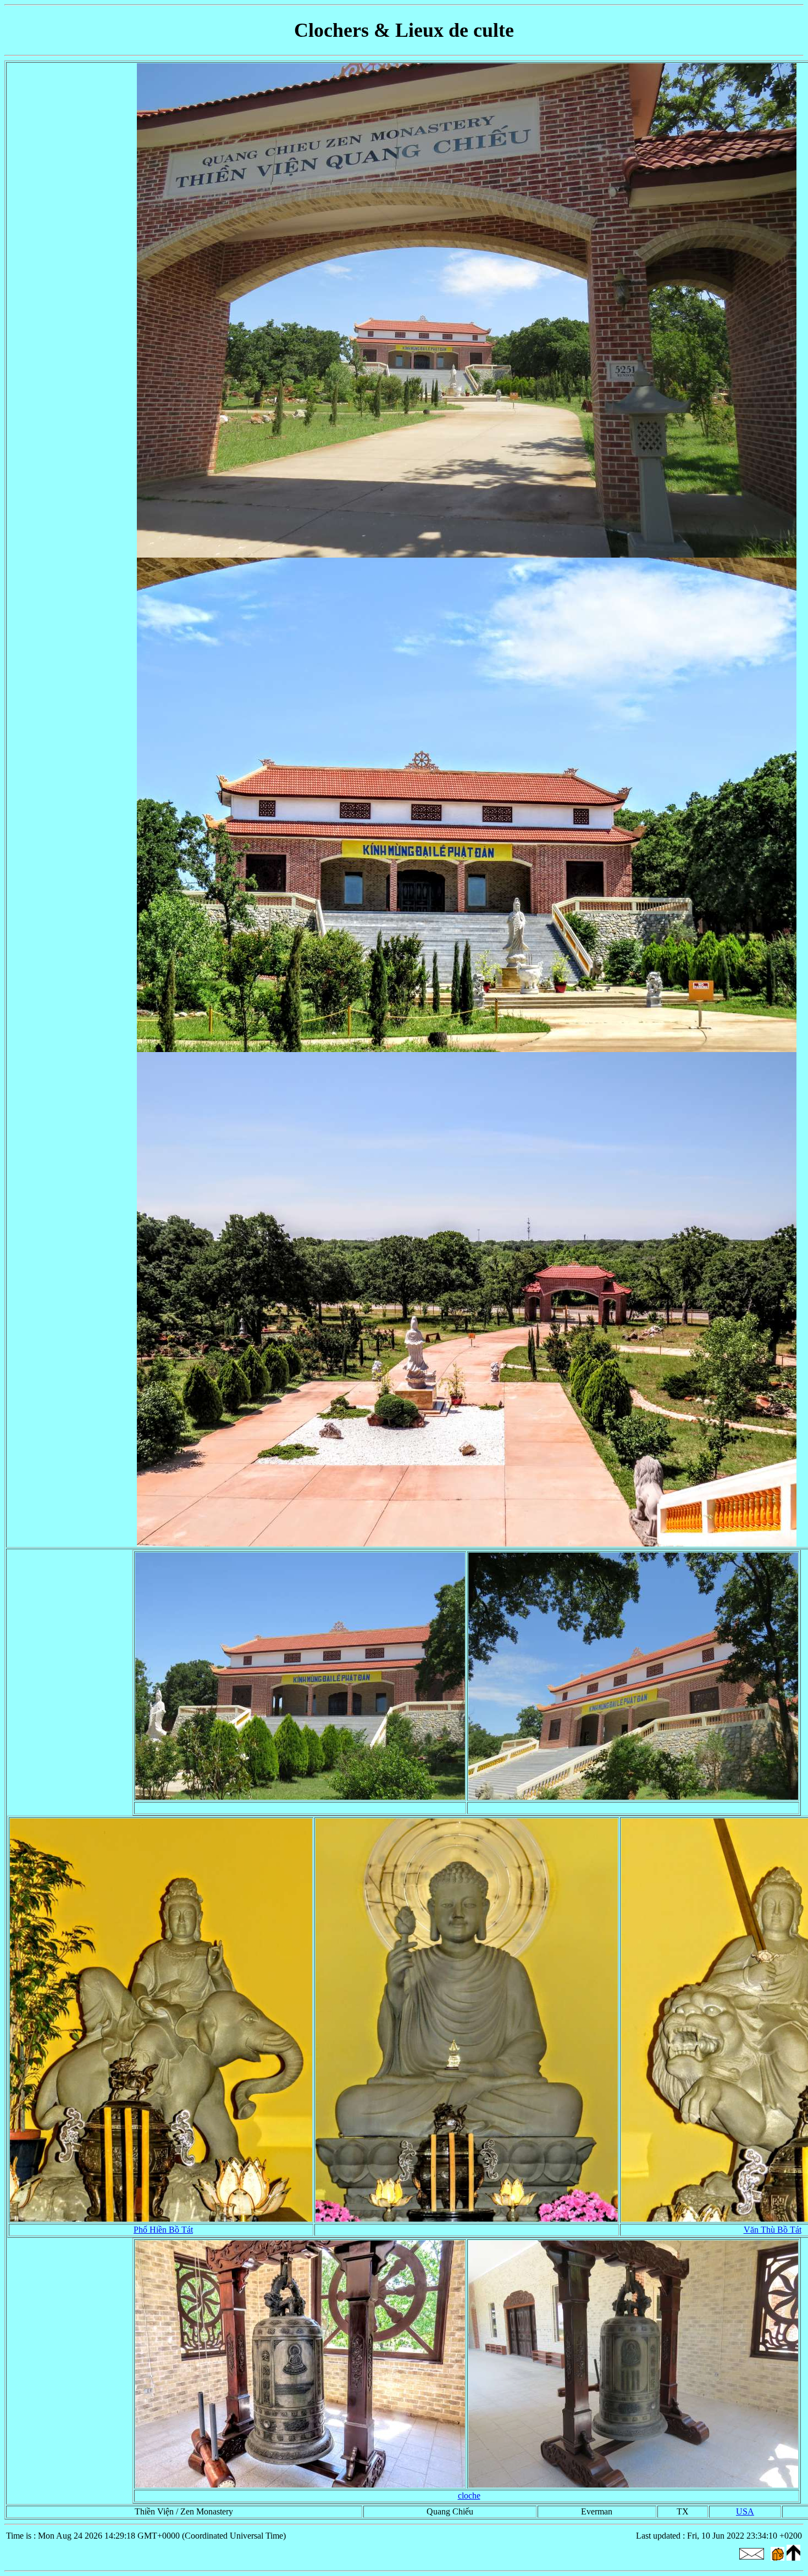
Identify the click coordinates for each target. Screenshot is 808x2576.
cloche (469, 2496)
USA (745, 2511)
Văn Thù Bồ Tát (773, 2230)
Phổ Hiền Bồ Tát (163, 2230)
